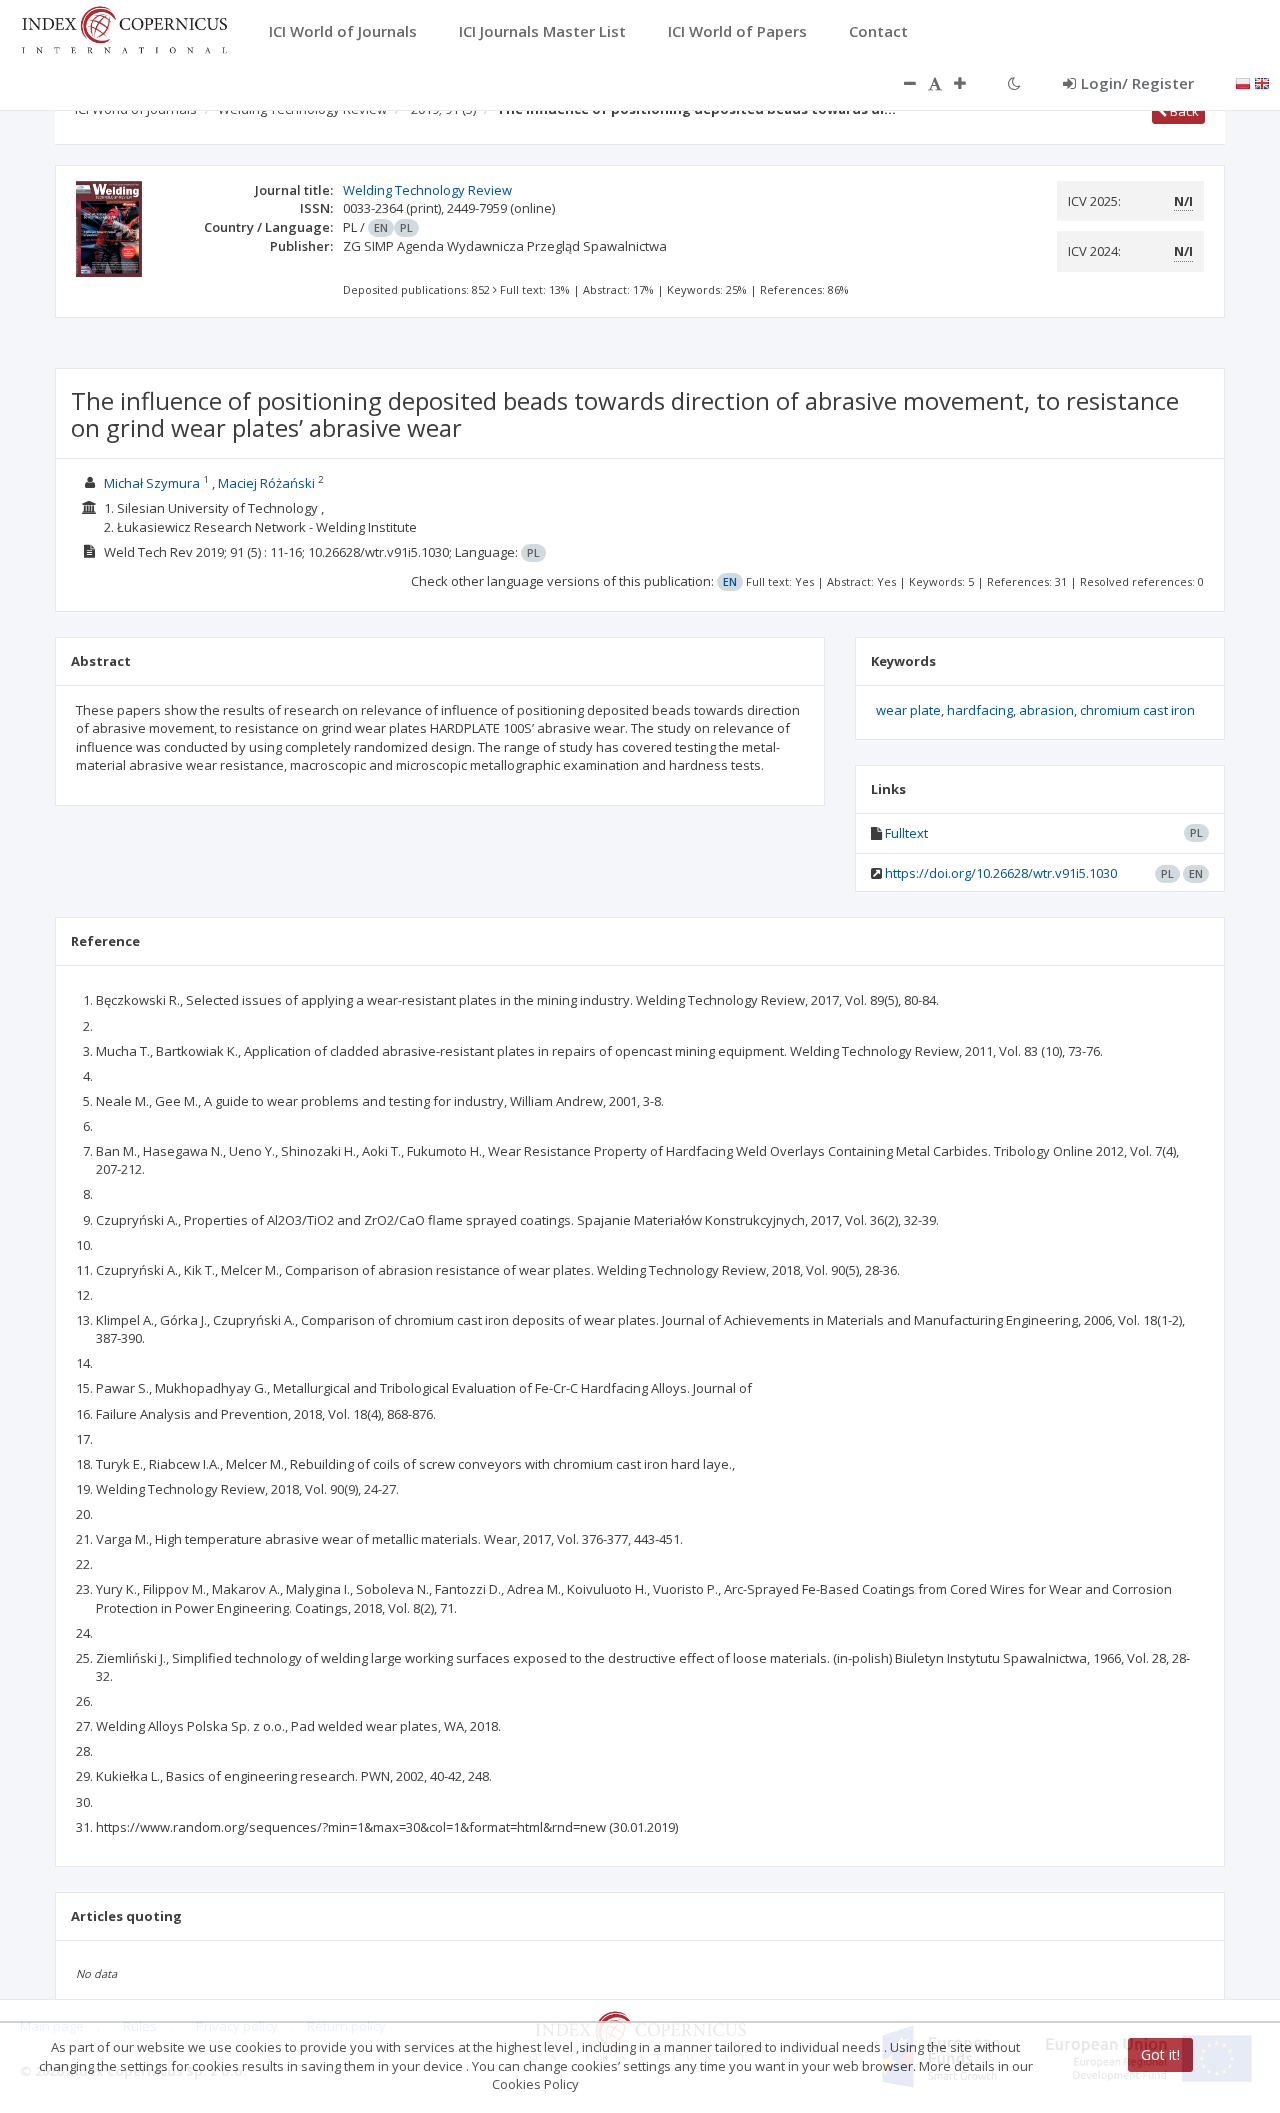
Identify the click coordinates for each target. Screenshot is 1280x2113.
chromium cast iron (1137, 710)
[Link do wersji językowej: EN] (1262, 82)
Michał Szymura (152, 483)
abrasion (1046, 710)
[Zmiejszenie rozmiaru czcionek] (900, 83)
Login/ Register (1137, 83)
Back (1183, 111)
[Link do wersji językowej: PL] (1243, 82)
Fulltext (906, 833)
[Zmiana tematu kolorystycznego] (1014, 83)
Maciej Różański (266, 483)
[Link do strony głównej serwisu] (124, 28)
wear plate (908, 710)
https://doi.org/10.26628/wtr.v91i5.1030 (1001, 873)
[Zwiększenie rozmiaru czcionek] (970, 83)
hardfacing (980, 710)
